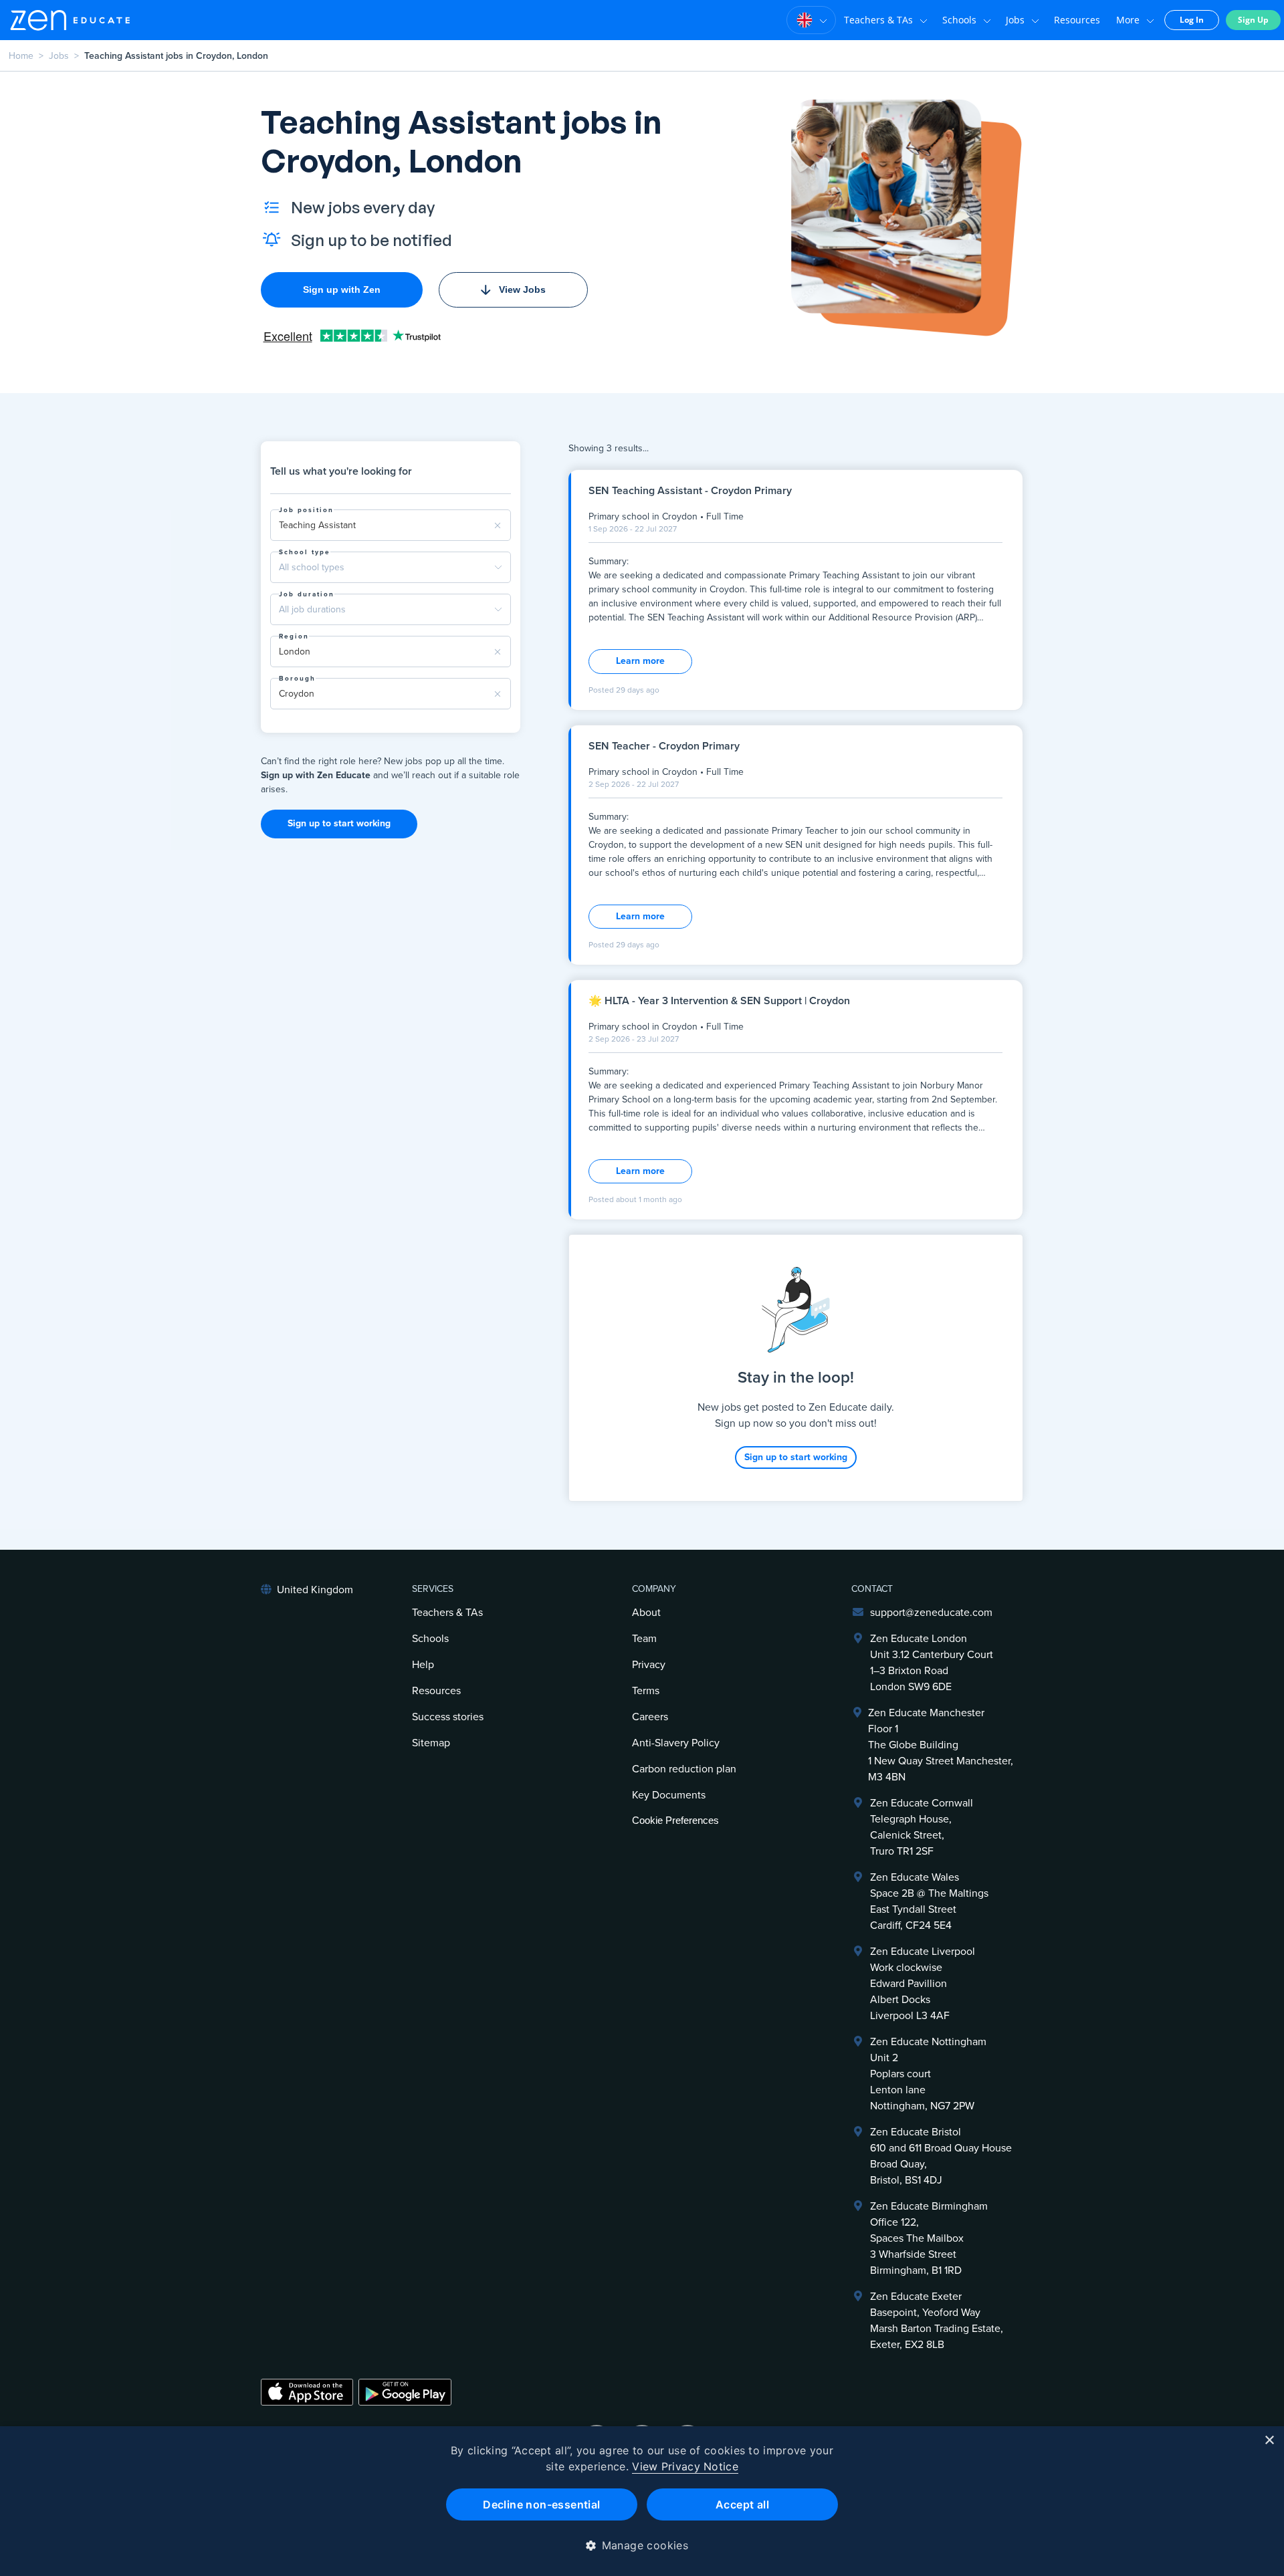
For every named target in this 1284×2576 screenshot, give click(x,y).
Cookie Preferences (675, 1820)
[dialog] (642, 2501)
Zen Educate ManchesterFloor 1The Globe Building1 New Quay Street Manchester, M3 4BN (941, 1745)
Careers (650, 1717)
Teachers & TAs (878, 20)
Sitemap (431, 1743)
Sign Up (1253, 20)
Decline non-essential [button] (541, 2504)
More (1128, 20)
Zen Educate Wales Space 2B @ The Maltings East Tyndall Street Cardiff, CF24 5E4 (929, 1901)
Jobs (1015, 20)
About (646, 1613)
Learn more (640, 661)
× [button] (1269, 2441)
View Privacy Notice (685, 2466)
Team (644, 1639)
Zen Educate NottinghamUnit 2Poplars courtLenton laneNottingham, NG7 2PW (928, 2074)
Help (423, 1665)
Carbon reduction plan (684, 1769)
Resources (1077, 20)
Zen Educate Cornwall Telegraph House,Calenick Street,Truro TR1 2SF (922, 1827)
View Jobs (522, 289)
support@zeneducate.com (931, 1613)
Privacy (649, 1665)
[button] (642, 2545)
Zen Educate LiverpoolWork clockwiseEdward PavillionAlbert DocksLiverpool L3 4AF (923, 1984)
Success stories (448, 1717)
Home (21, 56)
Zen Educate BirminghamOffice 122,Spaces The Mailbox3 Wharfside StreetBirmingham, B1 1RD (929, 2238)
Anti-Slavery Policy (676, 1743)
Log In (1192, 20)
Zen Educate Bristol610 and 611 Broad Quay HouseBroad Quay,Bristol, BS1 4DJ (941, 2156)
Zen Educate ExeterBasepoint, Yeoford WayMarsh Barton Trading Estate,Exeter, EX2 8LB (937, 2321)
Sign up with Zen (342, 289)
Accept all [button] (742, 2504)
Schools (959, 20)
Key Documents (669, 1795)
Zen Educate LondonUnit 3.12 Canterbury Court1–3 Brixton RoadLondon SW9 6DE (932, 1663)
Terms (646, 1691)
